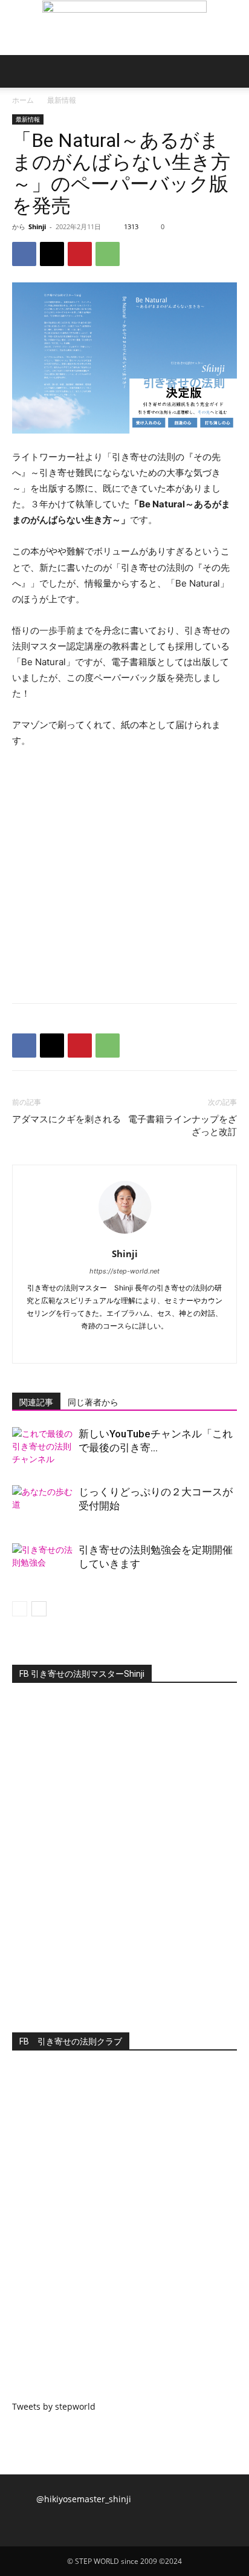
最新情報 (62, 100)
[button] (21, 71)
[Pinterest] (80, 254)
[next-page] (39, 1609)
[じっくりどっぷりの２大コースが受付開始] (42, 1506)
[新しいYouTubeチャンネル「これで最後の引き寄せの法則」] (42, 1448)
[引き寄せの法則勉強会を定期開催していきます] (42, 1564)
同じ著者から (93, 1402)
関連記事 (36, 1402)
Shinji (37, 226)
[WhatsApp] (108, 254)
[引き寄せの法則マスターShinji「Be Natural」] (124, 28)
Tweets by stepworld (54, 2406)
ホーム (23, 100)
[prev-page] (20, 1609)
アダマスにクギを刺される (66, 1119)
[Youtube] (150, 1346)
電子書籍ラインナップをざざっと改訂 (183, 1126)
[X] (52, 254)
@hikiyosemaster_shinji (84, 2499)
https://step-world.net (124, 1271)
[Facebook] (24, 254)
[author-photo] (124, 1237)
